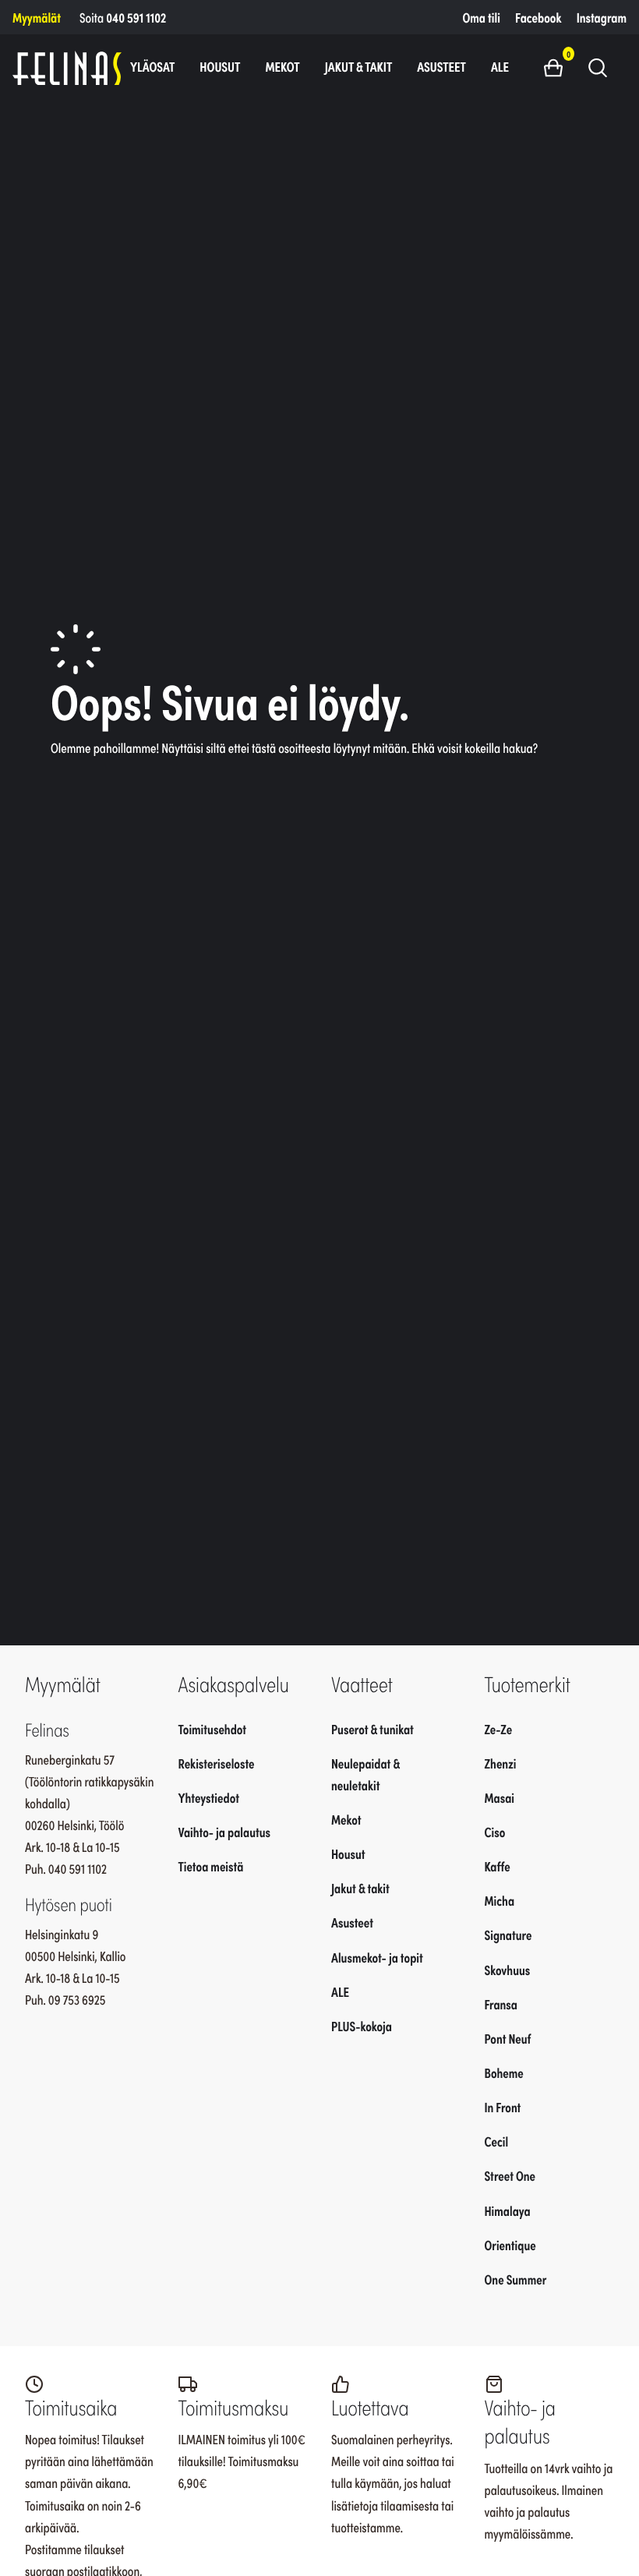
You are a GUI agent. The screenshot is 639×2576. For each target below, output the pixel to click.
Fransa (501, 2004)
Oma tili (482, 17)
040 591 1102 (136, 17)
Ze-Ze (499, 1729)
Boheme (504, 2072)
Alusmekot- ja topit (377, 1957)
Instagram (602, 17)
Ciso (495, 1832)
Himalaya (508, 2210)
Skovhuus (508, 1970)
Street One (510, 2175)
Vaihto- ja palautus (225, 1832)
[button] (559, 67)
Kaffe (498, 1866)
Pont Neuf (508, 2038)
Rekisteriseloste (217, 1763)
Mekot (282, 66)
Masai (500, 1797)
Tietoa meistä (211, 1866)
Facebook (538, 17)
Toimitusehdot (213, 1729)
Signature (508, 1935)
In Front (503, 2107)
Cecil (497, 2141)
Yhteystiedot (209, 1797)
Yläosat (152, 66)
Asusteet (441, 66)
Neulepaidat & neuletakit (365, 1774)
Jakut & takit (359, 66)
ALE (500, 66)
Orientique (510, 2245)
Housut (220, 66)
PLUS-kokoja (362, 2026)
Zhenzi (501, 1763)
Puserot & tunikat (372, 1729)
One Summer (516, 2279)
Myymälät (37, 17)
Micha (500, 1900)
